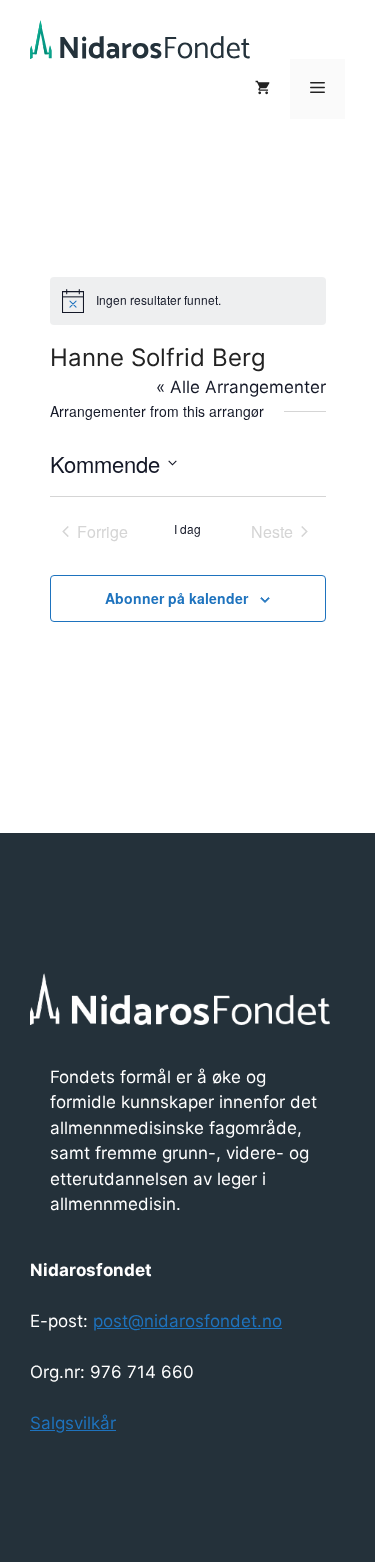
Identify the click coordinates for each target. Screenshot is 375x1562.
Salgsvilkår (73, 1423)
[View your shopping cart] (262, 89)
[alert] (188, 301)
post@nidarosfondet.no (187, 1321)
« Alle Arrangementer (241, 387)
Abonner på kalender (176, 598)
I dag (187, 529)
